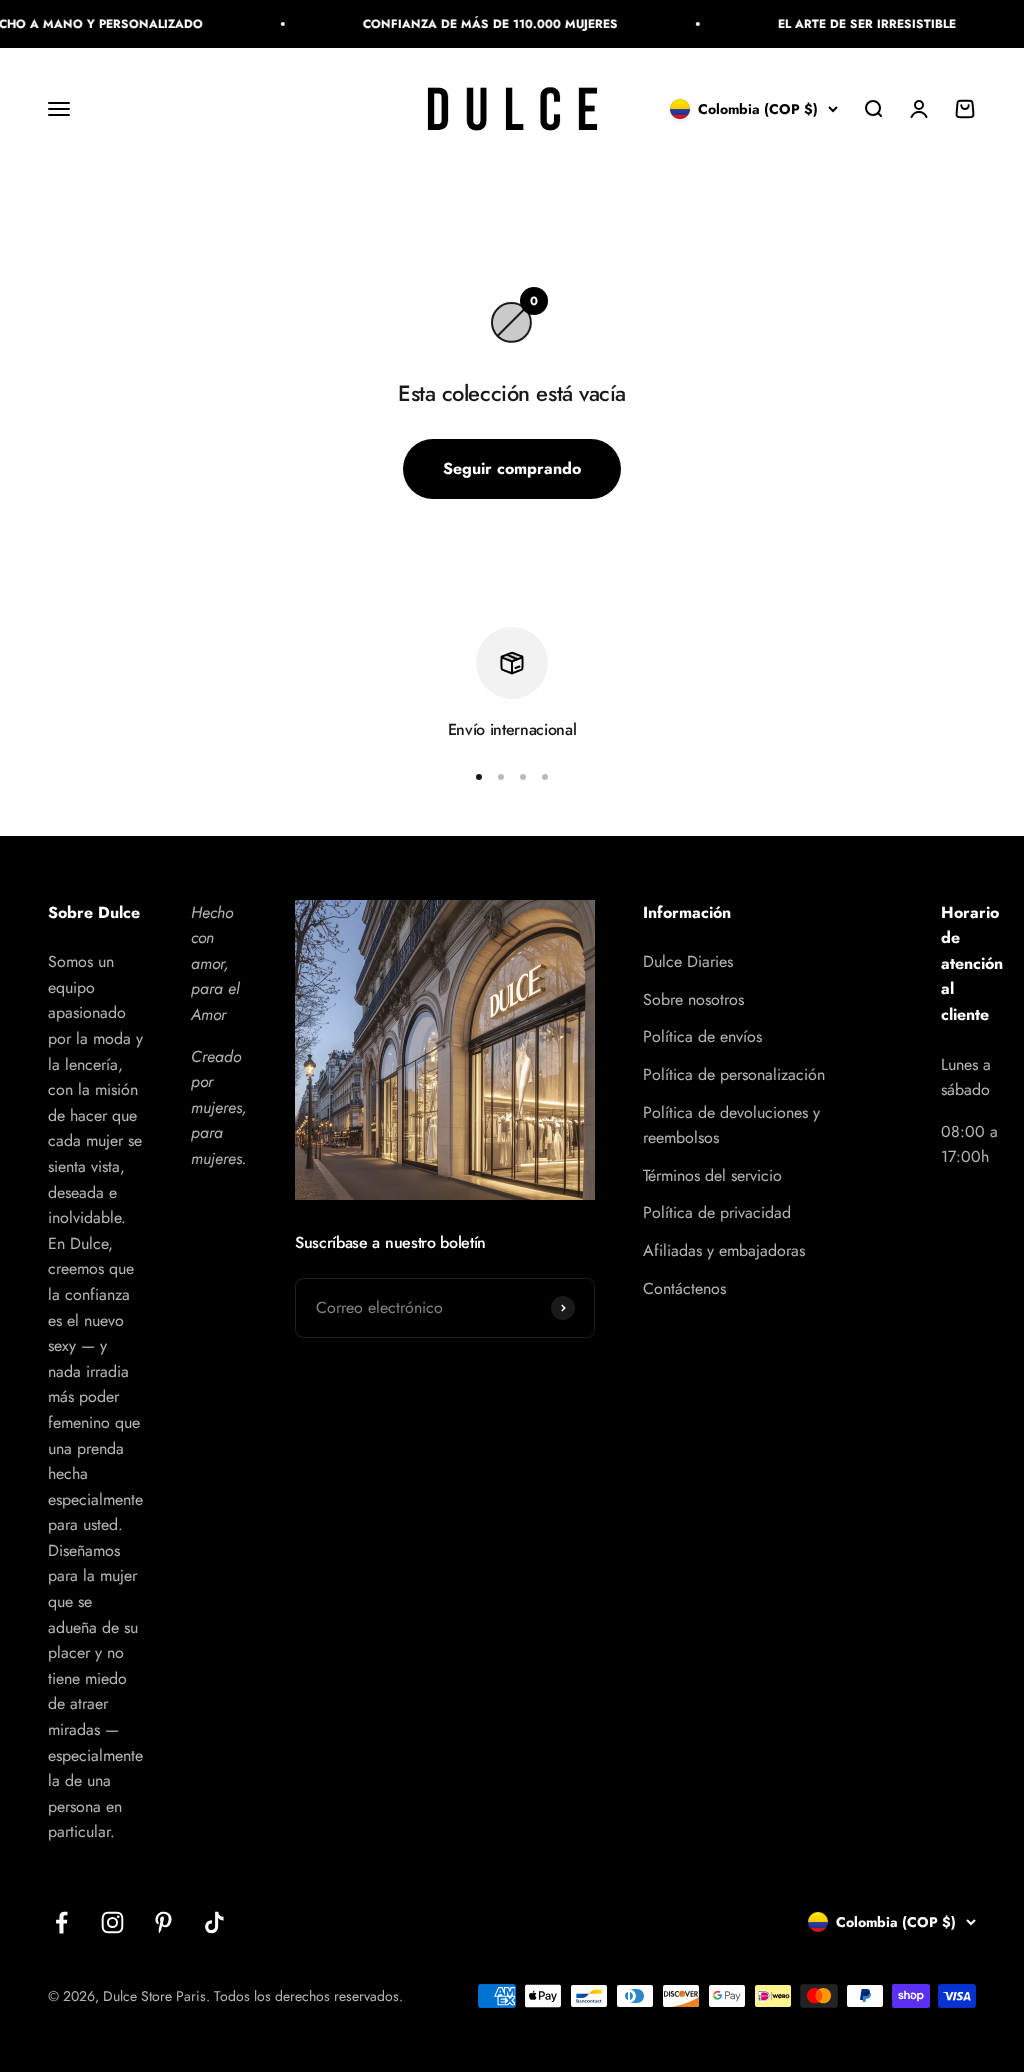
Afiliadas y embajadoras (724, 1250)
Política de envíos (702, 1036)
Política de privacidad (717, 1212)
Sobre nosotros (693, 999)
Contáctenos (684, 1288)
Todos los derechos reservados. (308, 1996)
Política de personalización (734, 1074)
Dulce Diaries (688, 961)
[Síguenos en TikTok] (214, 1922)
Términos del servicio (712, 1175)
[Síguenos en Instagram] (112, 1922)
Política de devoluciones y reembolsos (731, 1125)
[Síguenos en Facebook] (61, 1922)
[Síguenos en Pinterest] (163, 1922)
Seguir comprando (512, 468)
